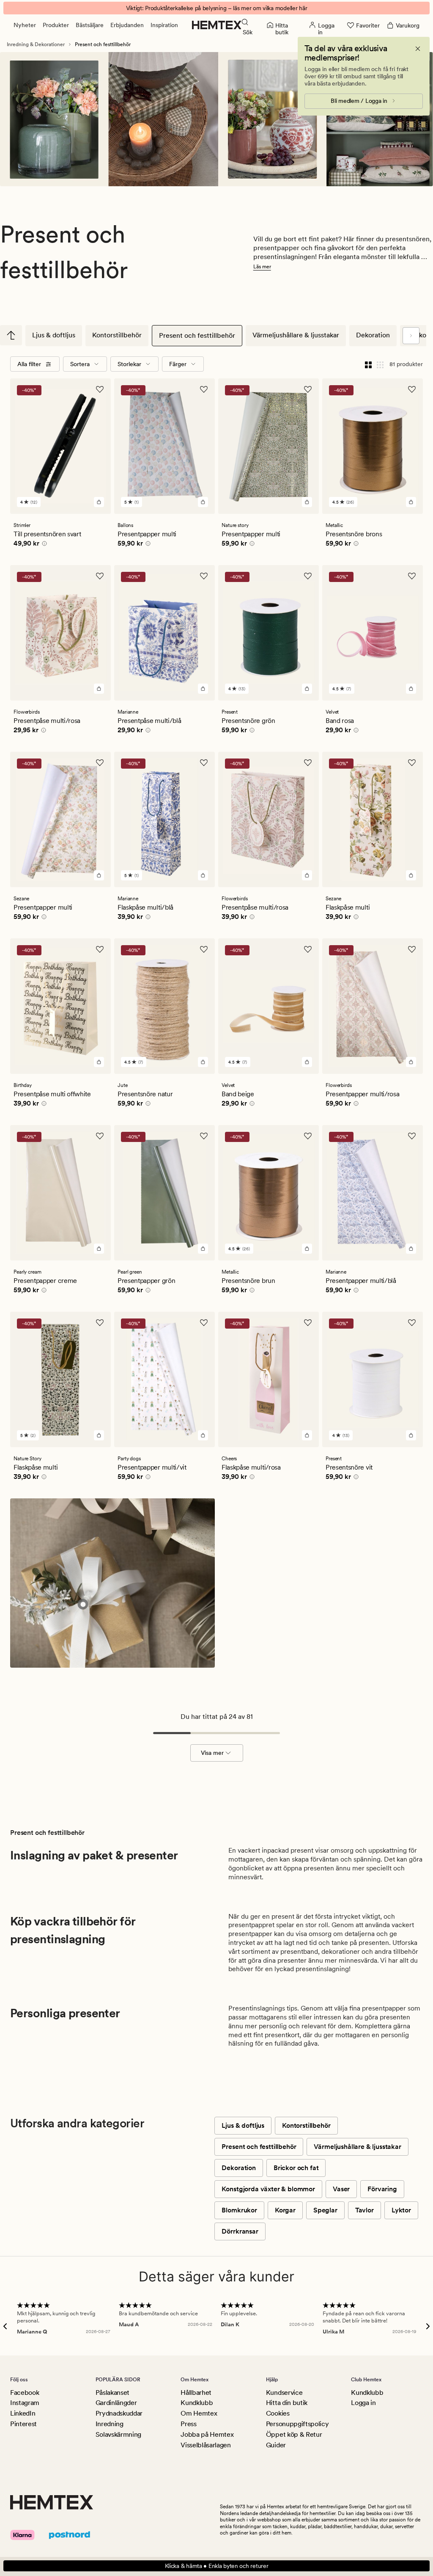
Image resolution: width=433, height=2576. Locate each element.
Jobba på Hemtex (207, 2434)
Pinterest (23, 2424)
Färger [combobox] (178, 364)
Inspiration (164, 25)
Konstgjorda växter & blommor (268, 2189)
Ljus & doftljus (54, 335)
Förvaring (382, 2189)
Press (188, 2424)
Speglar (325, 2210)
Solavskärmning (119, 2434)
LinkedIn (23, 2413)
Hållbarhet (196, 2393)
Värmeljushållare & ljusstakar (296, 335)
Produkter (56, 25)
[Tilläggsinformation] (43, 545)
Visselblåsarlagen (206, 2445)
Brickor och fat (296, 2168)
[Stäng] (418, 49)
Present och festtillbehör (197, 335)
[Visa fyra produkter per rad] (368, 364)
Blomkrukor (239, 2210)
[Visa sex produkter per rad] (380, 364)
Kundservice (284, 2393)
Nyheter (25, 25)
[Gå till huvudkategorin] (11, 335)
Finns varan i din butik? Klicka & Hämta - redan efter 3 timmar (217, 8)
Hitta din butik (287, 2403)
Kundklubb (197, 2403)
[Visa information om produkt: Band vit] (83, 1604)
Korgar (285, 2210)
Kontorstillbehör (117, 335)
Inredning (110, 2424)
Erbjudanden (127, 25)
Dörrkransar (240, 2231)
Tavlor (364, 2210)
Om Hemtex (199, 2413)
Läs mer (262, 267)
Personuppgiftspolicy (297, 2424)
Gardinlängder (116, 2403)
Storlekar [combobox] (129, 364)
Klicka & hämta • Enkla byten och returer (217, 2566)
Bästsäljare (90, 25)
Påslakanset (112, 2393)
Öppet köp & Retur (294, 2434)
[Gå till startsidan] (217, 25)
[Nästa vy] (411, 336)
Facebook (25, 2393)
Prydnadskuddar (119, 2413)
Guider (276, 2445)
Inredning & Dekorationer (36, 44)
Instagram (25, 2403)
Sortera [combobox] (80, 364)
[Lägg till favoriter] (100, 389)
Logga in (363, 2403)
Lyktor (401, 2210)
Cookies (278, 2413)
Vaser (341, 2189)
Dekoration (373, 335)
